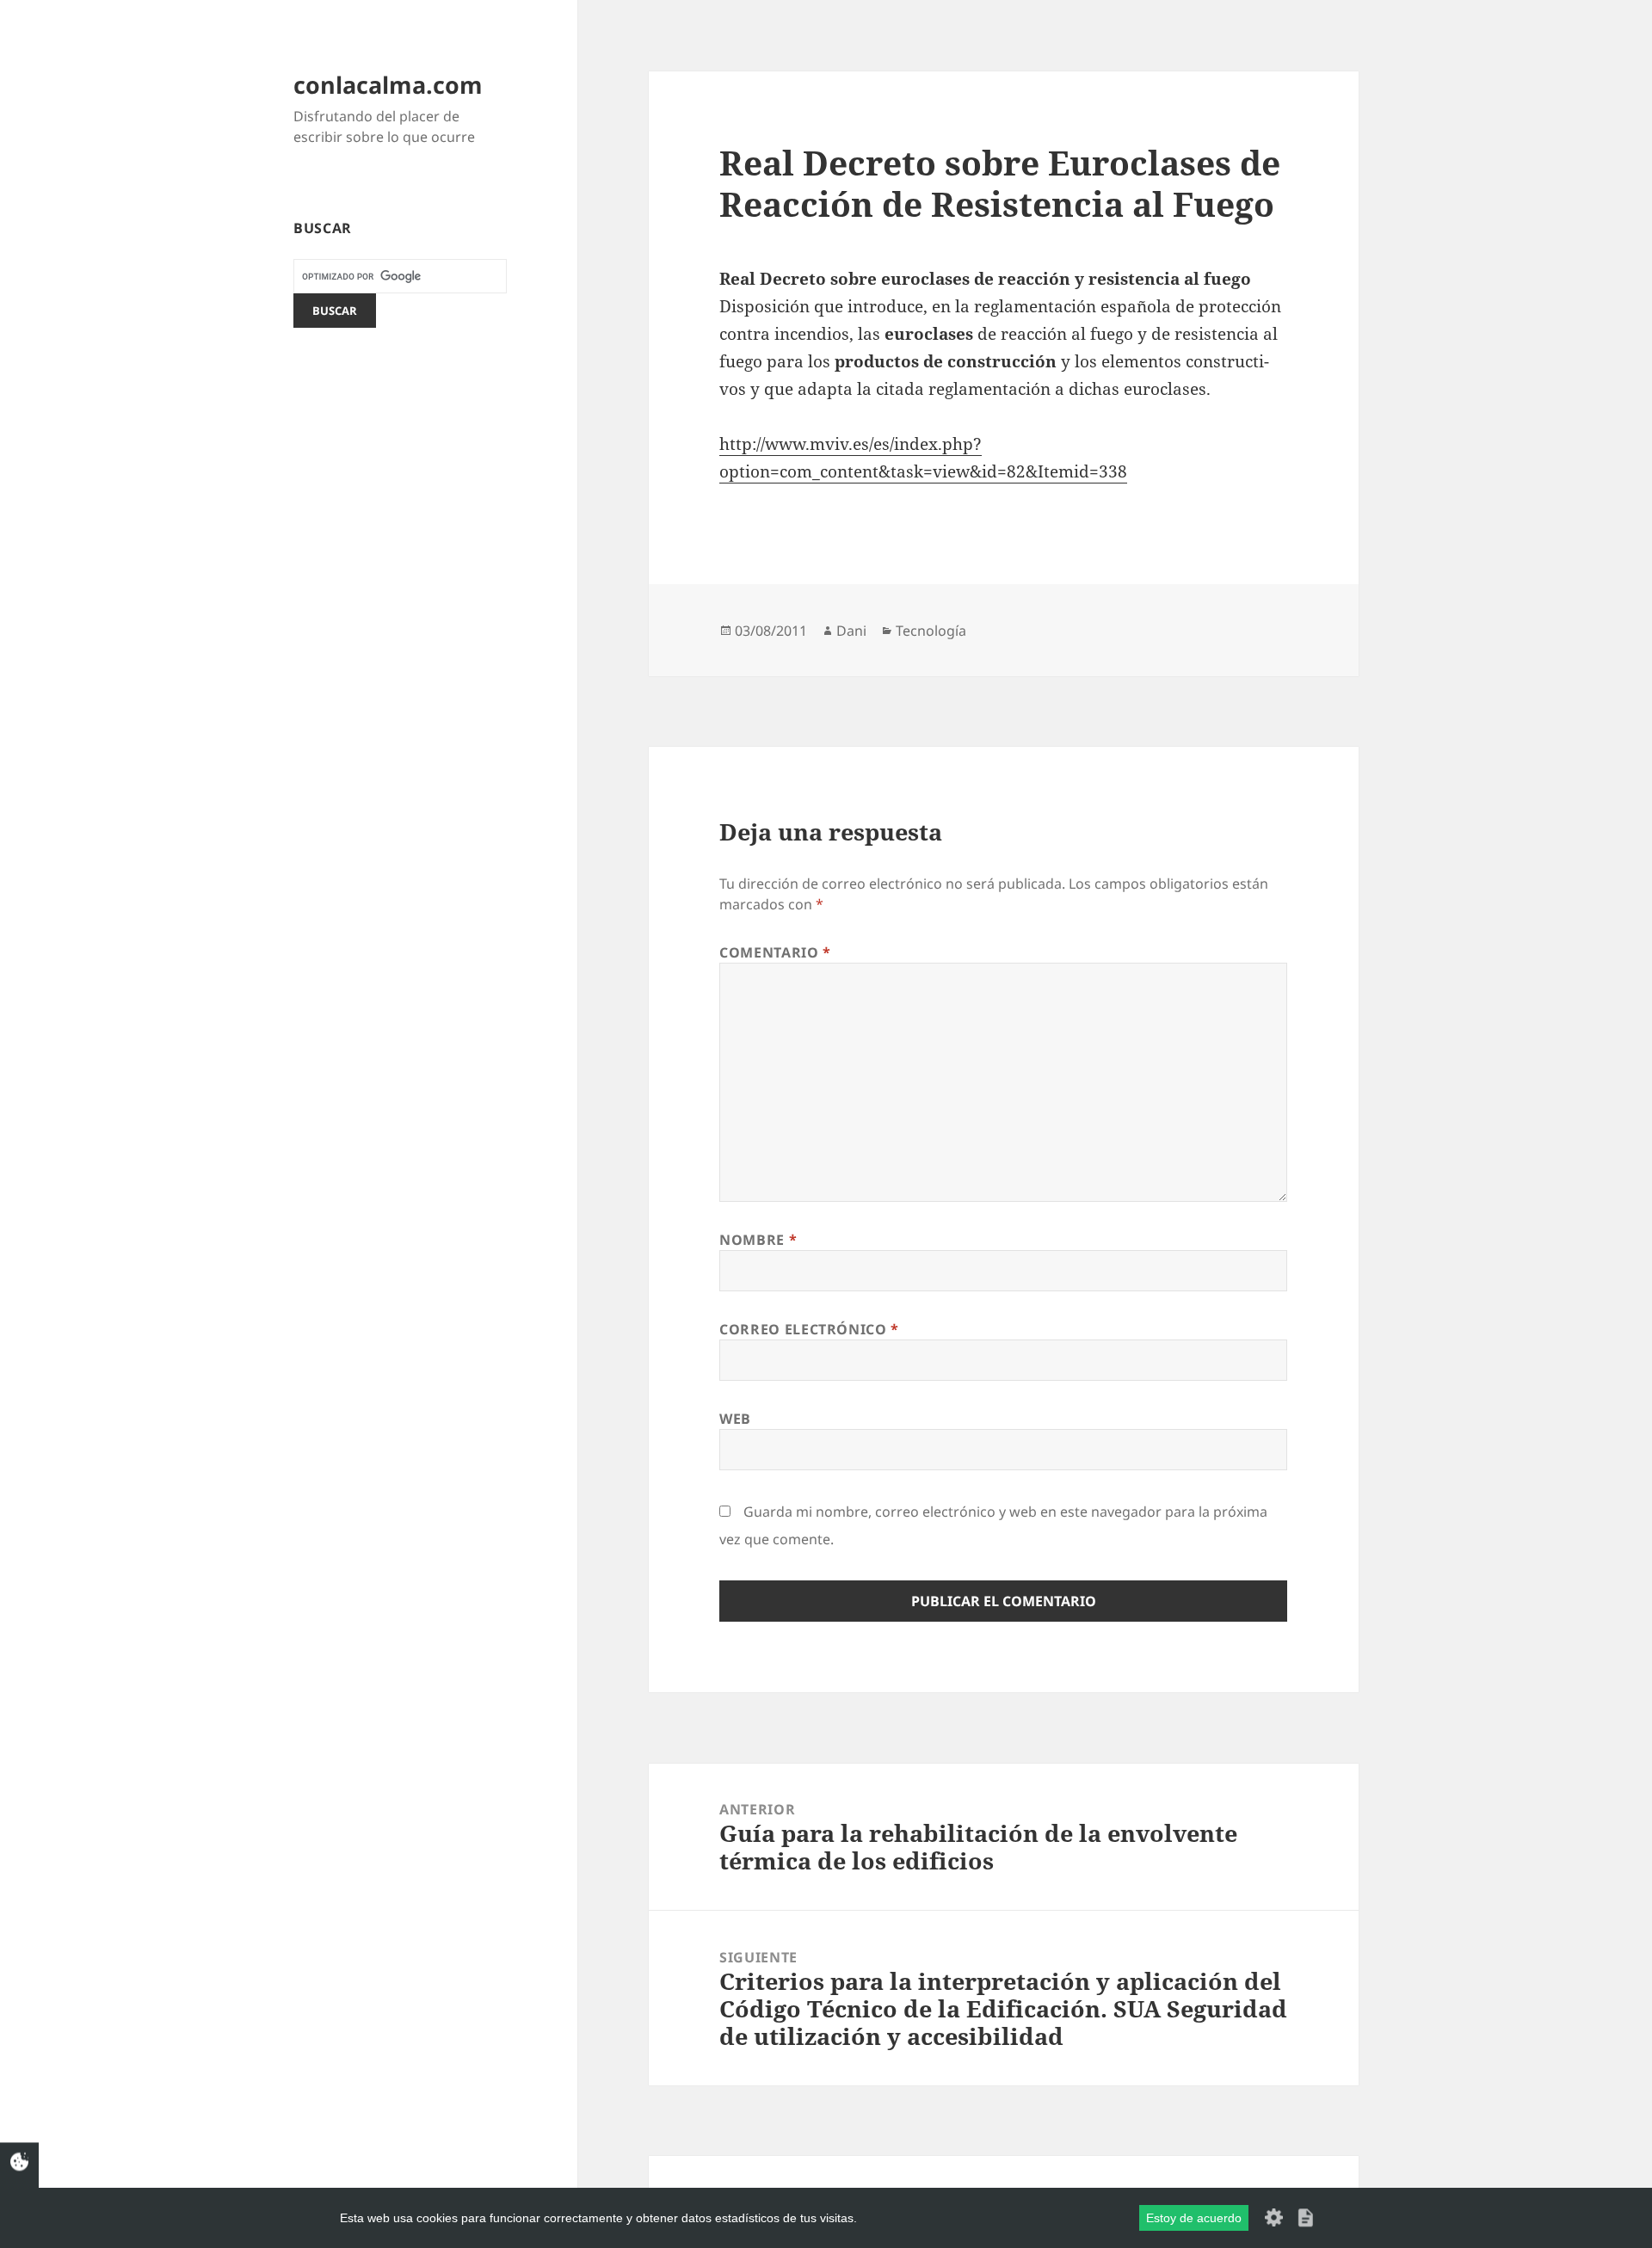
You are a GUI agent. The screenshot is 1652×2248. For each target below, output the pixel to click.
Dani (851, 631)
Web (735, 1419)
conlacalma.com (388, 85)
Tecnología (931, 631)
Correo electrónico (809, 1329)
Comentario (775, 952)
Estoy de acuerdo (1194, 2218)
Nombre (758, 1240)
